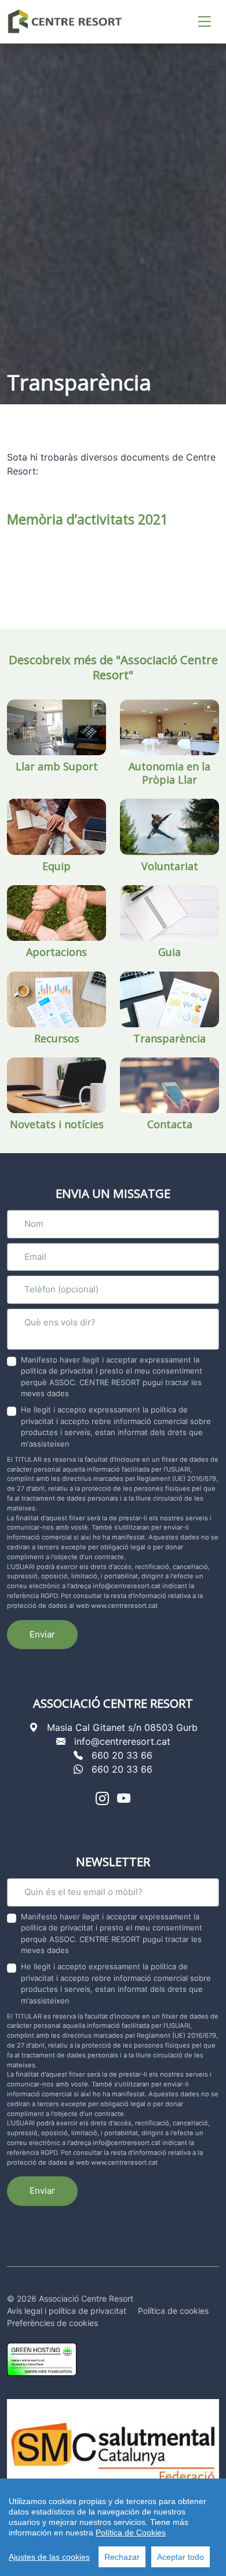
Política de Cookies (131, 2532)
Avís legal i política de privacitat (67, 2311)
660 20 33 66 (122, 1755)
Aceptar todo (181, 2557)
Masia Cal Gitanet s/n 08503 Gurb (122, 1727)
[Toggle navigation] (205, 22)
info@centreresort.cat (122, 1741)
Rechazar (122, 2557)
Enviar (42, 1634)
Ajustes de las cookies (49, 2557)
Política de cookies (173, 2311)
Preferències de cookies (52, 2323)
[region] (113, 2527)
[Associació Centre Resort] (65, 21)
